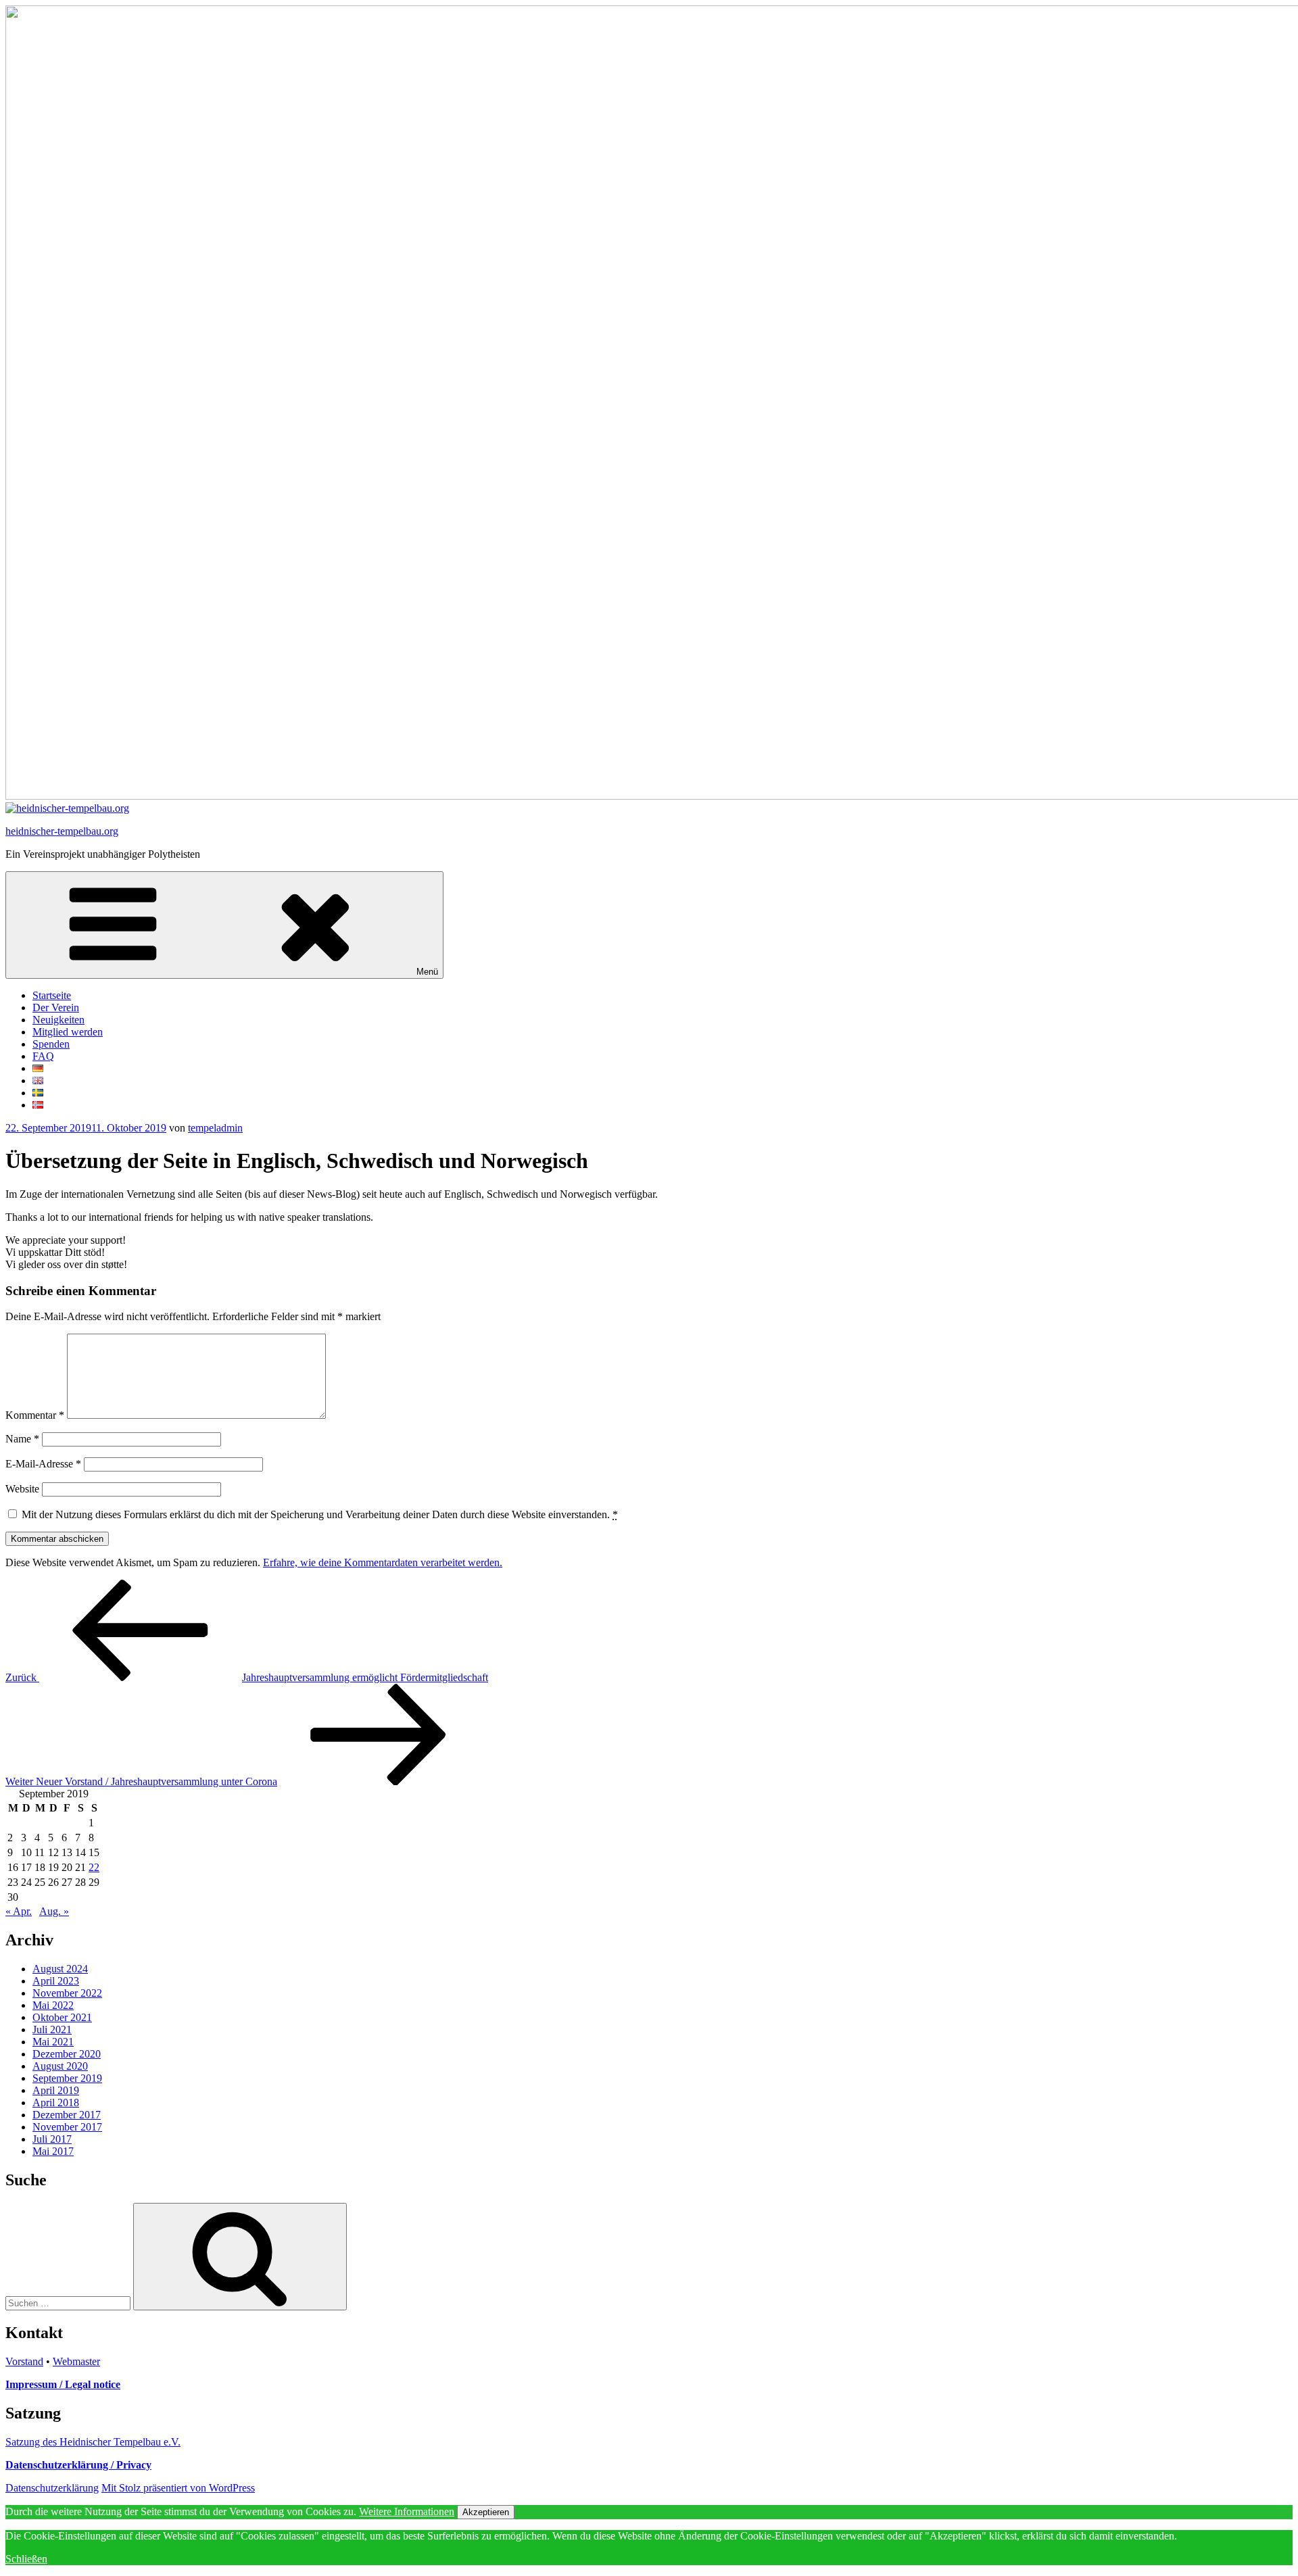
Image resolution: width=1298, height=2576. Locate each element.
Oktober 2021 (62, 2017)
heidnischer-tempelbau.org (62, 831)
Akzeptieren (486, 2512)
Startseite (52, 995)
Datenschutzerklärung (52, 2488)
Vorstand (24, 2361)
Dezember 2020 (67, 2054)
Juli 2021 (52, 2030)
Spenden (51, 1044)
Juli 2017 (52, 2139)
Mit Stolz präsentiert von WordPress (178, 2488)
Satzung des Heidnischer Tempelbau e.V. (93, 2442)
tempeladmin (215, 1128)
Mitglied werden (68, 1032)
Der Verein (56, 1007)
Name (22, 1439)
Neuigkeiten (58, 1020)
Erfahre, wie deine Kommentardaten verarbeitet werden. (383, 1562)
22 (94, 1867)
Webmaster (76, 2361)
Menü (427, 972)
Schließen (26, 2559)
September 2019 (67, 2078)
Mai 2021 (53, 2042)
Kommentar (35, 1415)
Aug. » (54, 1911)
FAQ (43, 1056)
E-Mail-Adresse (43, 1464)
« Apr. (19, 1911)
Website (22, 1489)
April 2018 (56, 2103)
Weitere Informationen (407, 2511)
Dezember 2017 (67, 2115)
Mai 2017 (53, 2151)
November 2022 (67, 1993)
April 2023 (56, 1981)
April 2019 (56, 2090)
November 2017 (67, 2127)
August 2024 (60, 1969)
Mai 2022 (53, 2005)
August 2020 (60, 2066)
